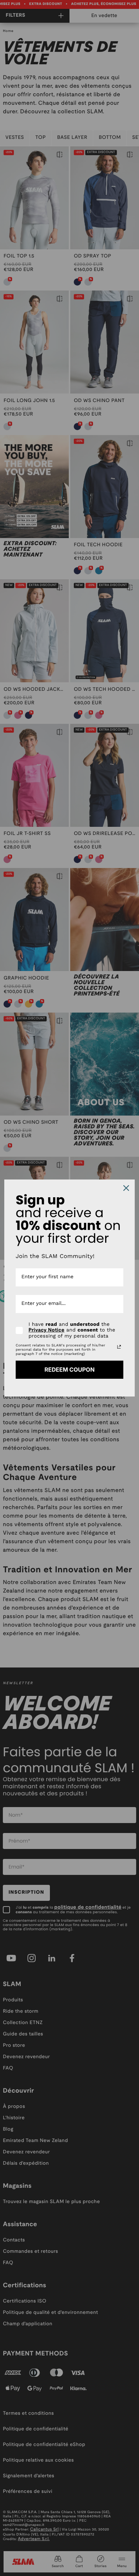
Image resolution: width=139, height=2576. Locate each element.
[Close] (126, 1188)
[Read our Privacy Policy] (119, 1347)
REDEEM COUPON (70, 1370)
